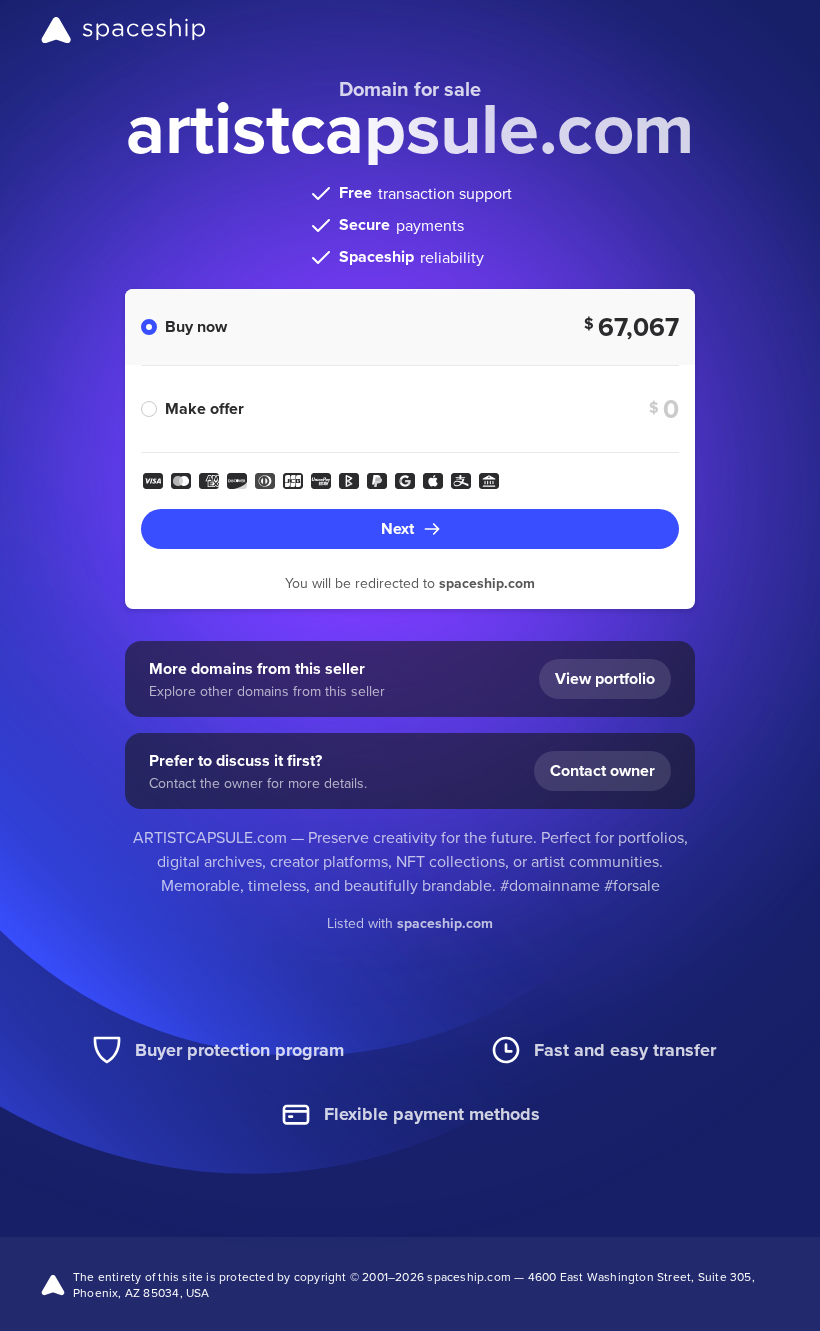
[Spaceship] (123, 30)
